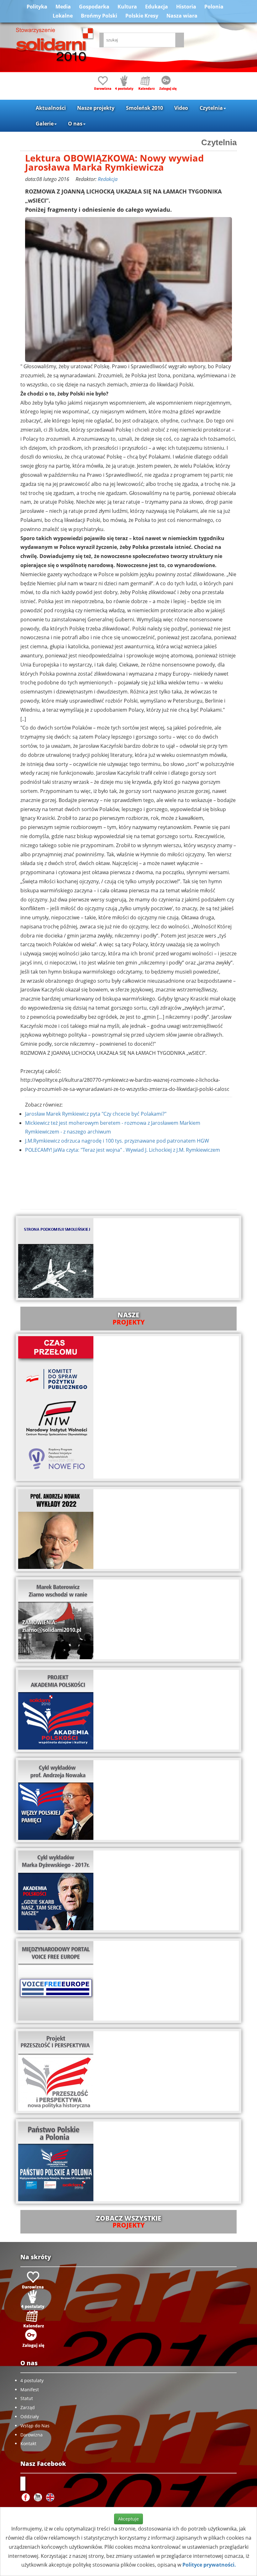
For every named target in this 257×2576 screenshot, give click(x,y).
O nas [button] (75, 124)
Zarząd (28, 2407)
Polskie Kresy (142, 16)
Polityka (37, 7)
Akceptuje (128, 2519)
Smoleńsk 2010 (144, 108)
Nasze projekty (96, 108)
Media (63, 7)
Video (181, 108)
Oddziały (30, 2417)
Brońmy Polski (99, 16)
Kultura (127, 7)
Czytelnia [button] (211, 108)
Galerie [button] (45, 124)
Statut (27, 2398)
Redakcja (108, 179)
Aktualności (51, 108)
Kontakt (28, 2443)
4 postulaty (32, 2380)
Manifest (30, 2390)
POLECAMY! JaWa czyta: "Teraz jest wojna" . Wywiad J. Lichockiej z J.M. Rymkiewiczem (123, 1150)
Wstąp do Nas (35, 2426)
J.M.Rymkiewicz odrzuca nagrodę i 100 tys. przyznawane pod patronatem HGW (117, 1141)
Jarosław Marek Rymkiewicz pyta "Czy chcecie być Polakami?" (96, 1114)
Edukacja (157, 7)
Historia (186, 7)
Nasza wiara (182, 16)
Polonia (214, 7)
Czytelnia (219, 142)
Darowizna (31, 2435)
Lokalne (63, 16)
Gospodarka (94, 7)
